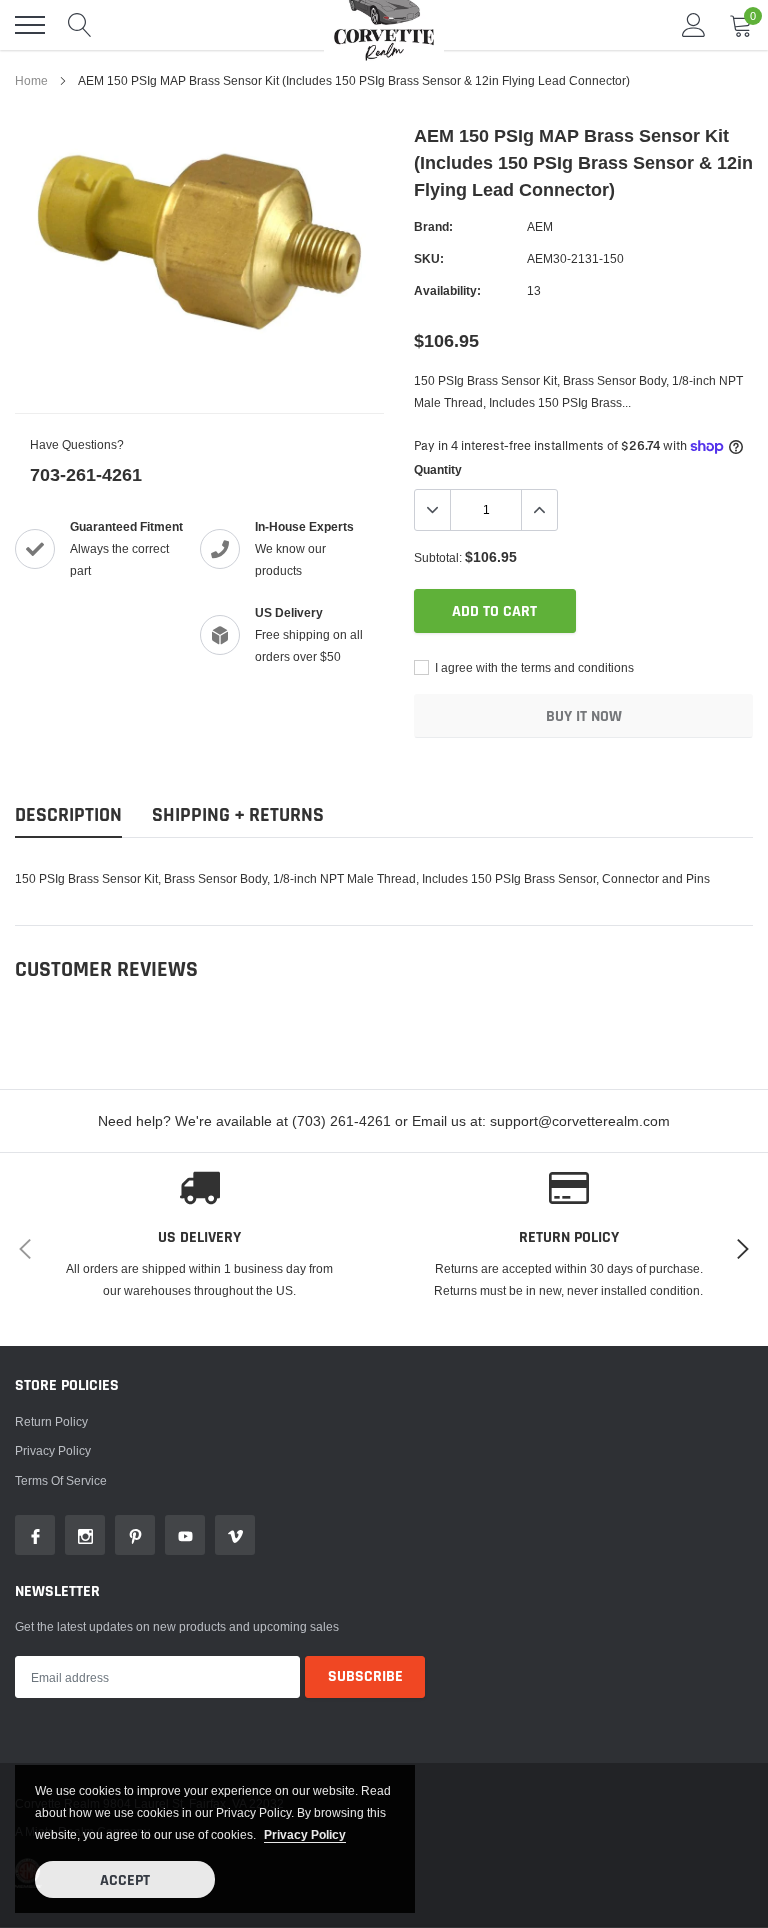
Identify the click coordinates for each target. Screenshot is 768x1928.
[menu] (30, 25)
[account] (694, 24)
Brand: (433, 226)
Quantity (438, 469)
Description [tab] (68, 815)
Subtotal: (438, 557)
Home (31, 80)
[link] (35, 1535)
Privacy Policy (53, 1450)
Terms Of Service (61, 1480)
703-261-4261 (86, 474)
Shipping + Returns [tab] (238, 815)
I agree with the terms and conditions (533, 667)
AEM (540, 226)
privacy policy (305, 1834)
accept (125, 1880)
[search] (80, 25)
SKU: (429, 258)
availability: (447, 290)
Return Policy (51, 1421)
